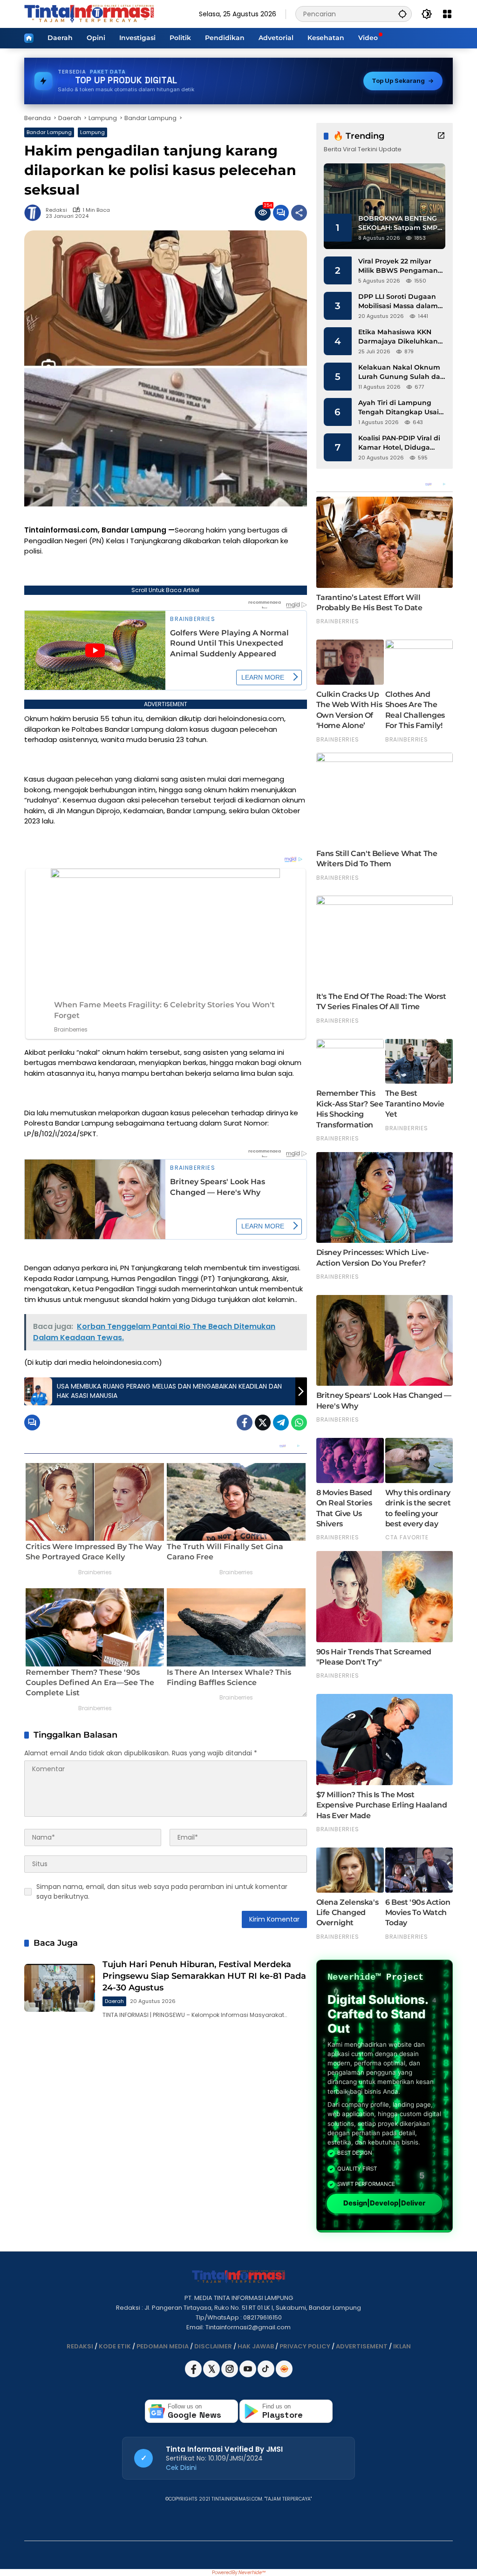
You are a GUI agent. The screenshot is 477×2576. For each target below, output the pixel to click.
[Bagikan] (299, 213)
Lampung (92, 132)
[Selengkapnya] (441, 135)
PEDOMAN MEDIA (163, 2346)
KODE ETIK (115, 2346)
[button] (402, 14)
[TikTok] (267, 2375)
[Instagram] (230, 2375)
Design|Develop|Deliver (384, 2203)
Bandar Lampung (49, 132)
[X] (212, 2375)
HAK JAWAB (256, 2346)
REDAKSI (80, 2346)
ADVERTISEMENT (362, 2346)
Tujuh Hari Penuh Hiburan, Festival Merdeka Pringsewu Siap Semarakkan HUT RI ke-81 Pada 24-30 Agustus (204, 1976)
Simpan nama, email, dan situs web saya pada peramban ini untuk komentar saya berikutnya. (162, 1892)
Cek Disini (181, 2468)
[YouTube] (249, 2375)
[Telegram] (281, 1423)
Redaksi (56, 210)
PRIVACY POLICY (305, 2346)
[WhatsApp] (299, 1423)
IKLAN (402, 2346)
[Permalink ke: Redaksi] (35, 213)
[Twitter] (263, 1423)
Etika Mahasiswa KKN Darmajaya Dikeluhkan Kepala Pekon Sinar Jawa (402, 337)
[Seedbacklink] (284, 2369)
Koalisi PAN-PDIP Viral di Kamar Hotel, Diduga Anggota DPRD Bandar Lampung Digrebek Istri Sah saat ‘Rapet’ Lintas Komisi (399, 443)
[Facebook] (245, 1423)
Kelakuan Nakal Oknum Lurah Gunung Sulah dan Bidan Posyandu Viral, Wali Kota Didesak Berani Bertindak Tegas (402, 372)
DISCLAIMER (213, 2346)
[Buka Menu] (447, 14)
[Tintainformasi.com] (89, 13)
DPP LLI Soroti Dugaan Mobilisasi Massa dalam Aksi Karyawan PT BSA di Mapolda (401, 301)
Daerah (114, 2001)
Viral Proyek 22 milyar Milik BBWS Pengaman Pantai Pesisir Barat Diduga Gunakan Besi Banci (398, 266)
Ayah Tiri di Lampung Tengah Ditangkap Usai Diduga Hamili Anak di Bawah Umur (399, 408)
